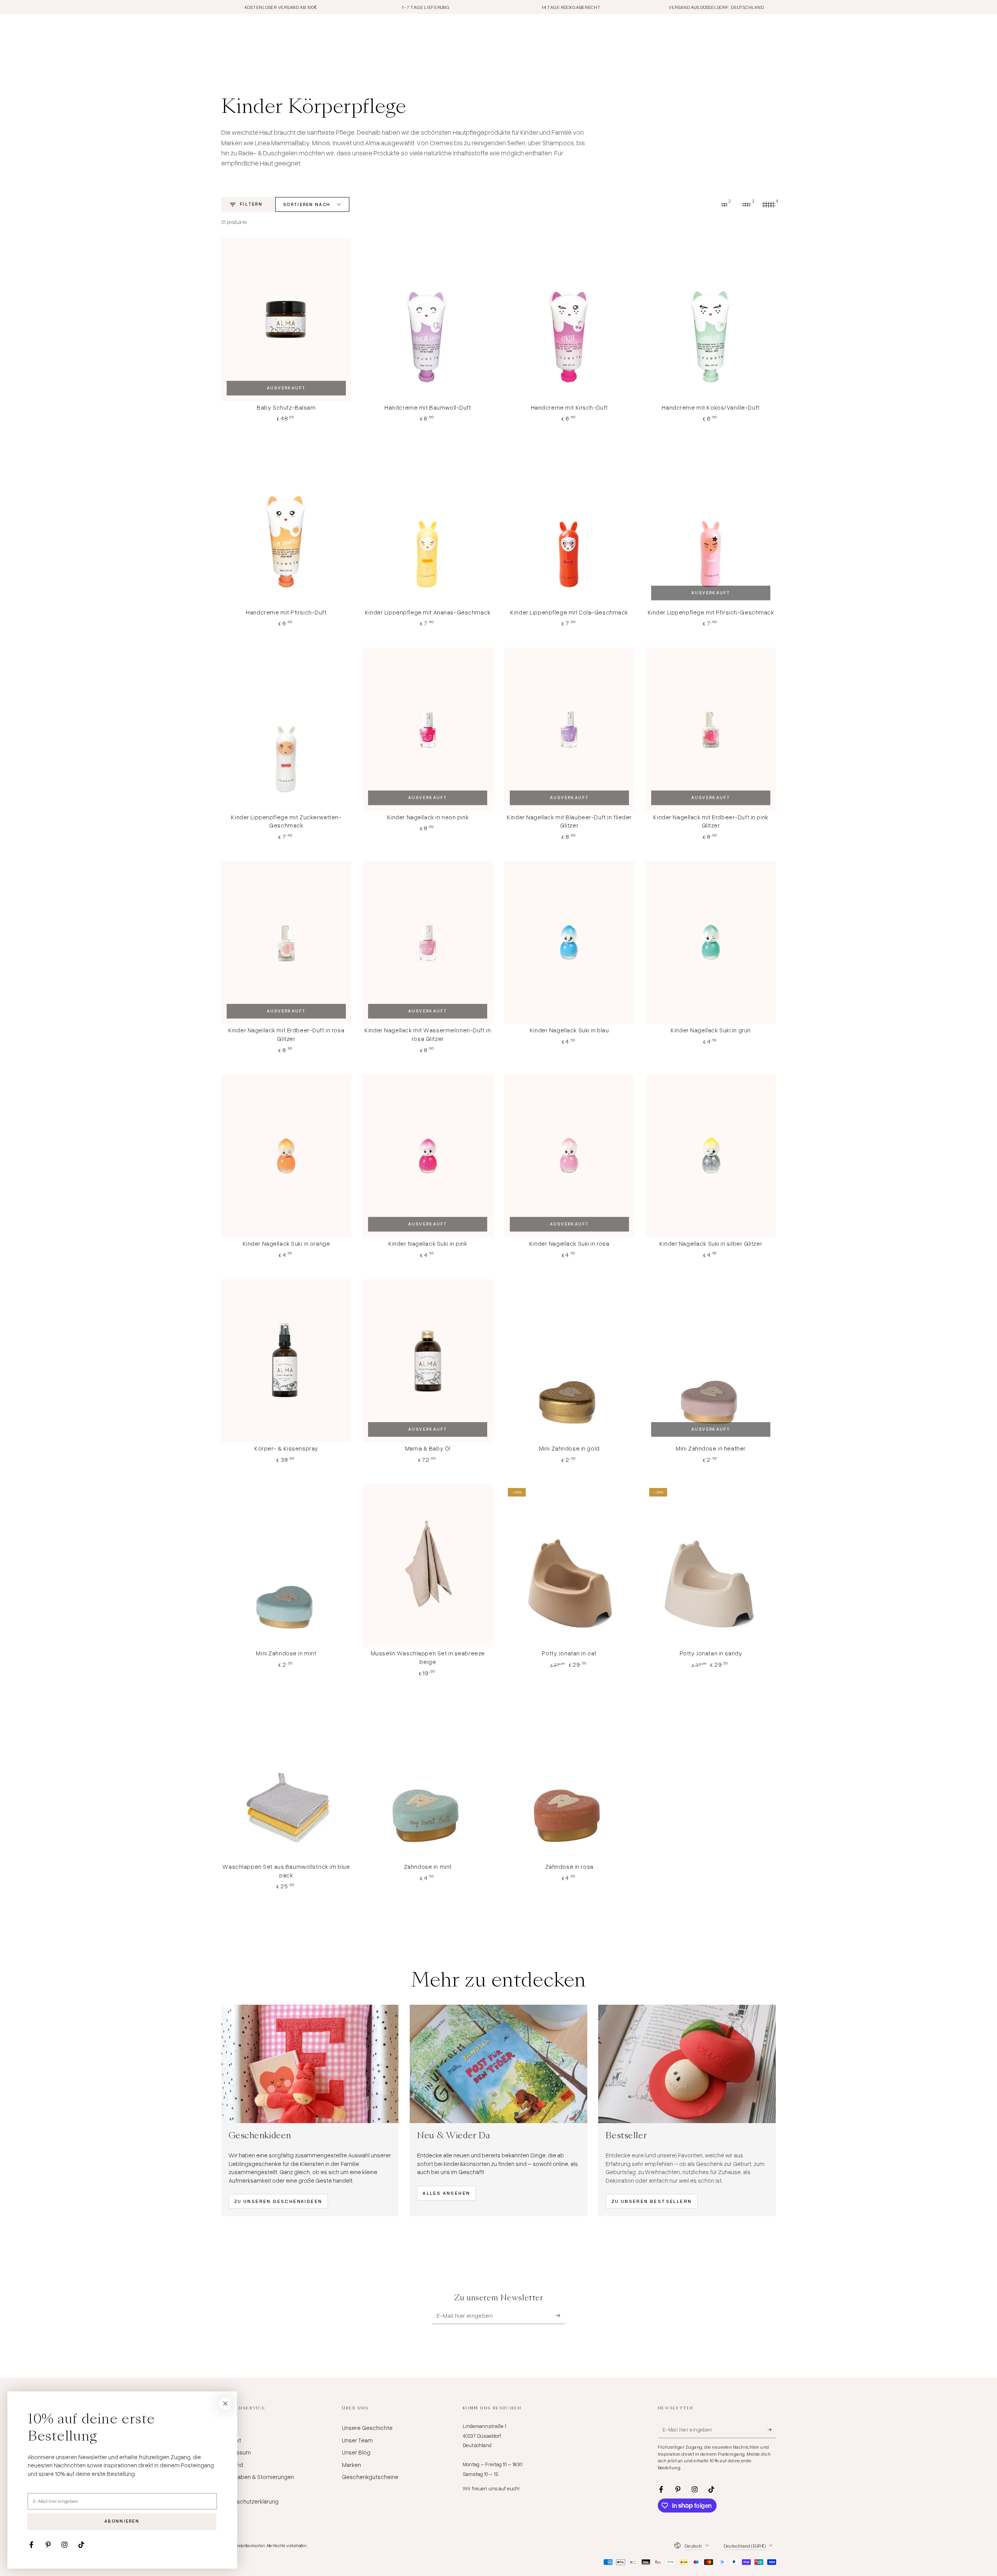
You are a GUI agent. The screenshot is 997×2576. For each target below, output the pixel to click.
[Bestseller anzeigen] (687, 2064)
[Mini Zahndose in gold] (569, 1361)
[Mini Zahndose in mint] (286, 1566)
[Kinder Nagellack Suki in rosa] (569, 1156)
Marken (351, 2465)
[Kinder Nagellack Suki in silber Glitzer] (711, 1156)
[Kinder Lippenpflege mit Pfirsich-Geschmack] (711, 524)
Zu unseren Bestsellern (652, 2201)
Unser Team (357, 2440)
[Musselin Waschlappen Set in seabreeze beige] (428, 1566)
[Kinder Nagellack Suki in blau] (569, 943)
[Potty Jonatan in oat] (569, 1566)
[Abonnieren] (560, 2315)
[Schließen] (225, 2403)
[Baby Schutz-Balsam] (286, 320)
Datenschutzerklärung (250, 2501)
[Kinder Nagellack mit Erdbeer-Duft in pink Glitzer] (711, 729)
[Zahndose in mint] (428, 1779)
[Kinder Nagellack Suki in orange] (286, 1156)
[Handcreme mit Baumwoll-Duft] (428, 320)
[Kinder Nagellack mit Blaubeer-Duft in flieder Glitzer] (569, 729)
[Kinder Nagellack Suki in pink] (428, 1156)
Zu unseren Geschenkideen (278, 2201)
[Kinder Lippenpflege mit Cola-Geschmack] (569, 524)
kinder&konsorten (250, 2545)
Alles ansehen (446, 2193)
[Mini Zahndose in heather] (711, 1361)
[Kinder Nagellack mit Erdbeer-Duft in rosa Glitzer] (286, 943)
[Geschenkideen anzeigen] (310, 2064)
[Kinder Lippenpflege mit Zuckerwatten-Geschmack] (286, 729)
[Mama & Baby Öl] (428, 1361)
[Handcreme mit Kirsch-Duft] (569, 320)
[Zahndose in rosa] (569, 1779)
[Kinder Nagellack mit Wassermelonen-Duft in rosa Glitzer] (428, 943)
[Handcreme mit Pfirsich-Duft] (286, 524)
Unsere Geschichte (367, 2428)
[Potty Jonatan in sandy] (711, 1566)
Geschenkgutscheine (370, 2477)
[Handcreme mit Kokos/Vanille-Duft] (711, 320)
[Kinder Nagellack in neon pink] (428, 729)
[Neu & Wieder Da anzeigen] (498, 2064)
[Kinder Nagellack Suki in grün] (711, 943)
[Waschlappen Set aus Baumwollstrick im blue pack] (286, 1779)
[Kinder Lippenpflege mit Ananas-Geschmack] (428, 524)
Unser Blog (356, 2452)
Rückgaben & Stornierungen (258, 2477)
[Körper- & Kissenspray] (286, 1361)
